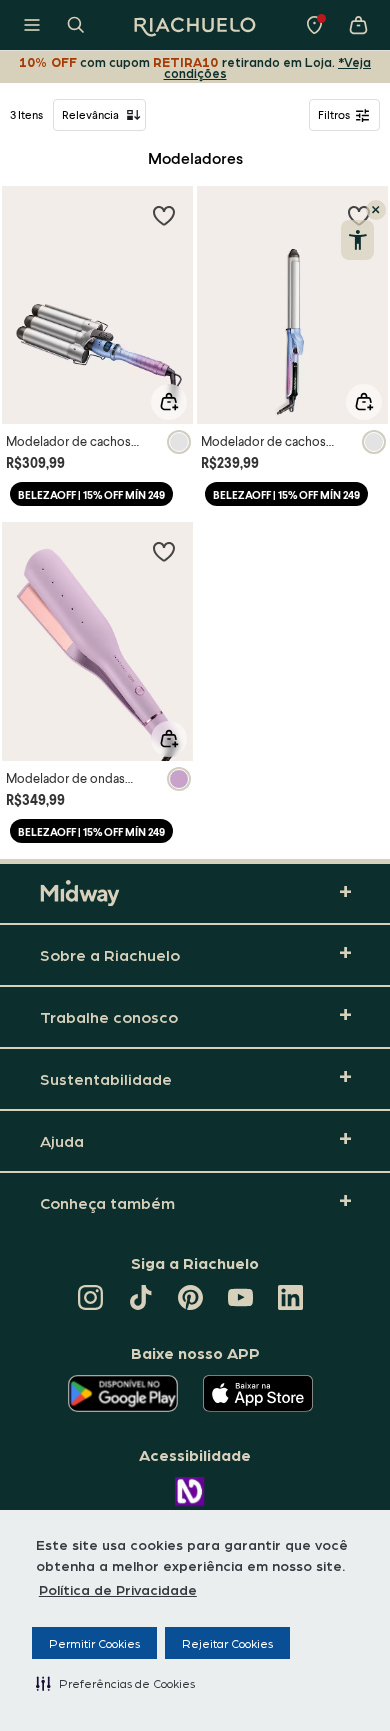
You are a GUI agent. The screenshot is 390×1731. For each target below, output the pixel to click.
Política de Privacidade (118, 1589)
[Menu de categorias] (32, 25)
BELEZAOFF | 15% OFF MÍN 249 (91, 494)
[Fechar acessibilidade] (376, 210)
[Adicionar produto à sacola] (169, 402)
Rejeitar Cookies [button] (227, 1643)
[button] (115, 1683)
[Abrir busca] (76, 25)
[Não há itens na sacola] (358, 25)
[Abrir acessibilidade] (357, 240)
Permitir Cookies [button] (94, 1643)
